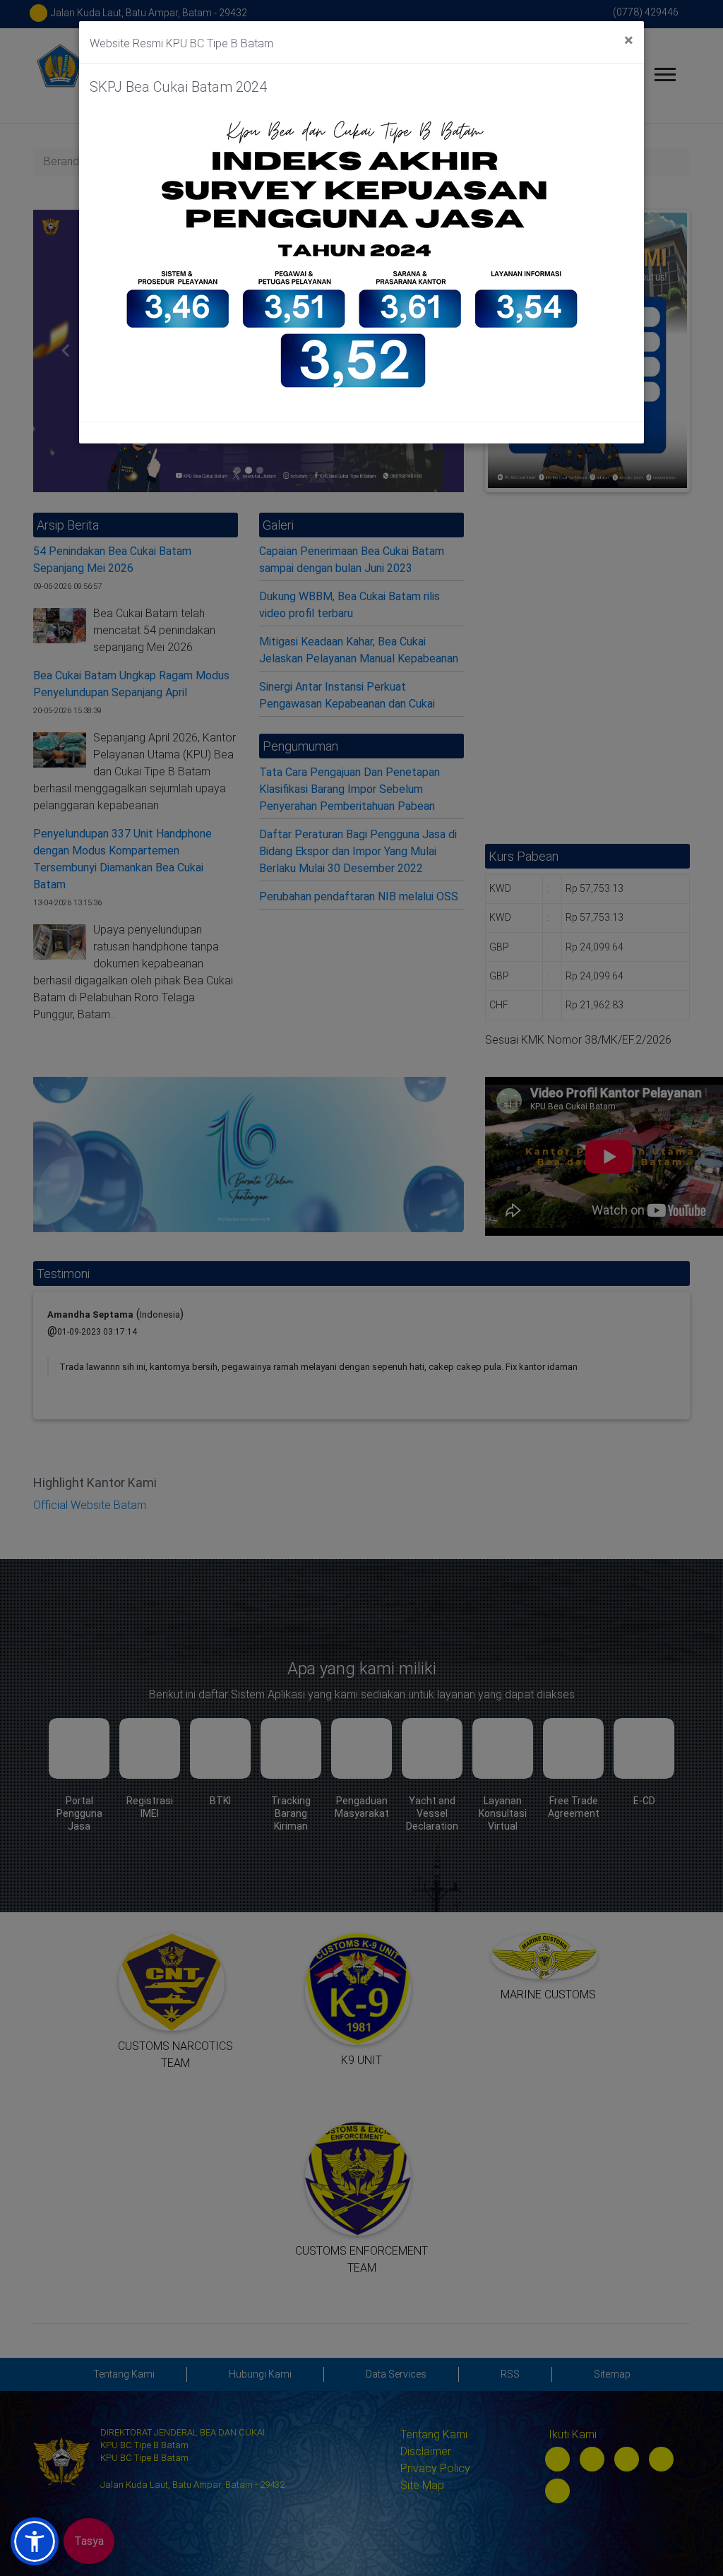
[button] (35, 2541)
